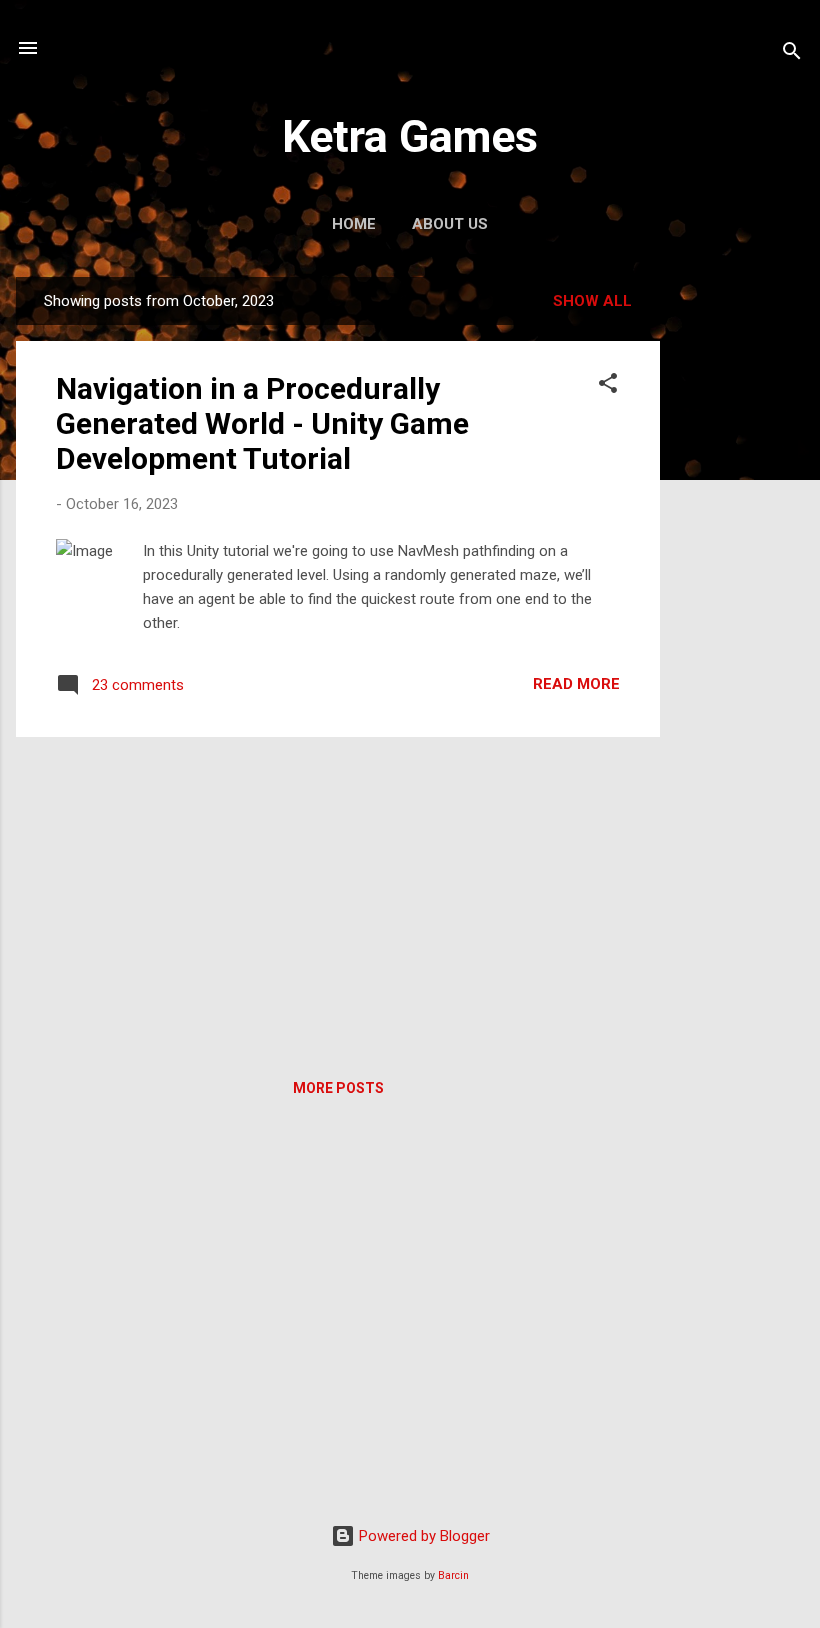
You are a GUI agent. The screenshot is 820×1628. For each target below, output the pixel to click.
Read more (576, 684)
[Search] (792, 54)
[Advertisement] (740, 577)
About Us (450, 224)
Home (354, 224)
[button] (608, 386)
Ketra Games (410, 136)
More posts (338, 1088)
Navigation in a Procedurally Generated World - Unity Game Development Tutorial (262, 423)
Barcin (453, 1575)
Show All (592, 301)
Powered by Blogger (422, 1536)
